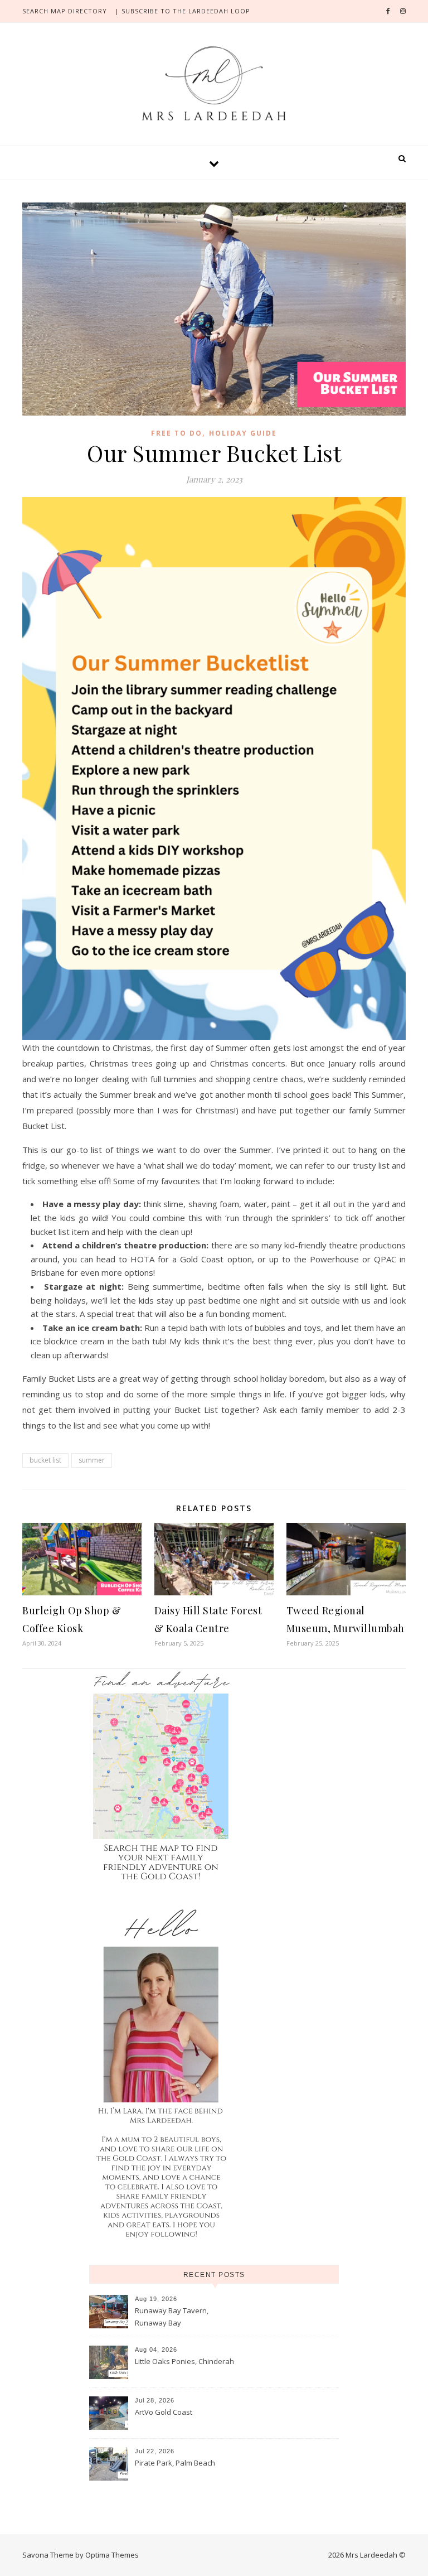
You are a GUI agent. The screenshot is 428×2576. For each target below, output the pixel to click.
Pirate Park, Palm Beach (175, 2463)
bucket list (45, 1460)
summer (92, 1460)
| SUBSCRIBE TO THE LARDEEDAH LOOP (183, 11)
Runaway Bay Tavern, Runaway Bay (172, 2317)
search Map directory (65, 11)
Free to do (177, 433)
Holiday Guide (243, 433)
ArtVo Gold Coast (164, 2412)
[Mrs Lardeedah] (214, 83)
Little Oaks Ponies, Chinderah (184, 2361)
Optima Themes (112, 2555)
